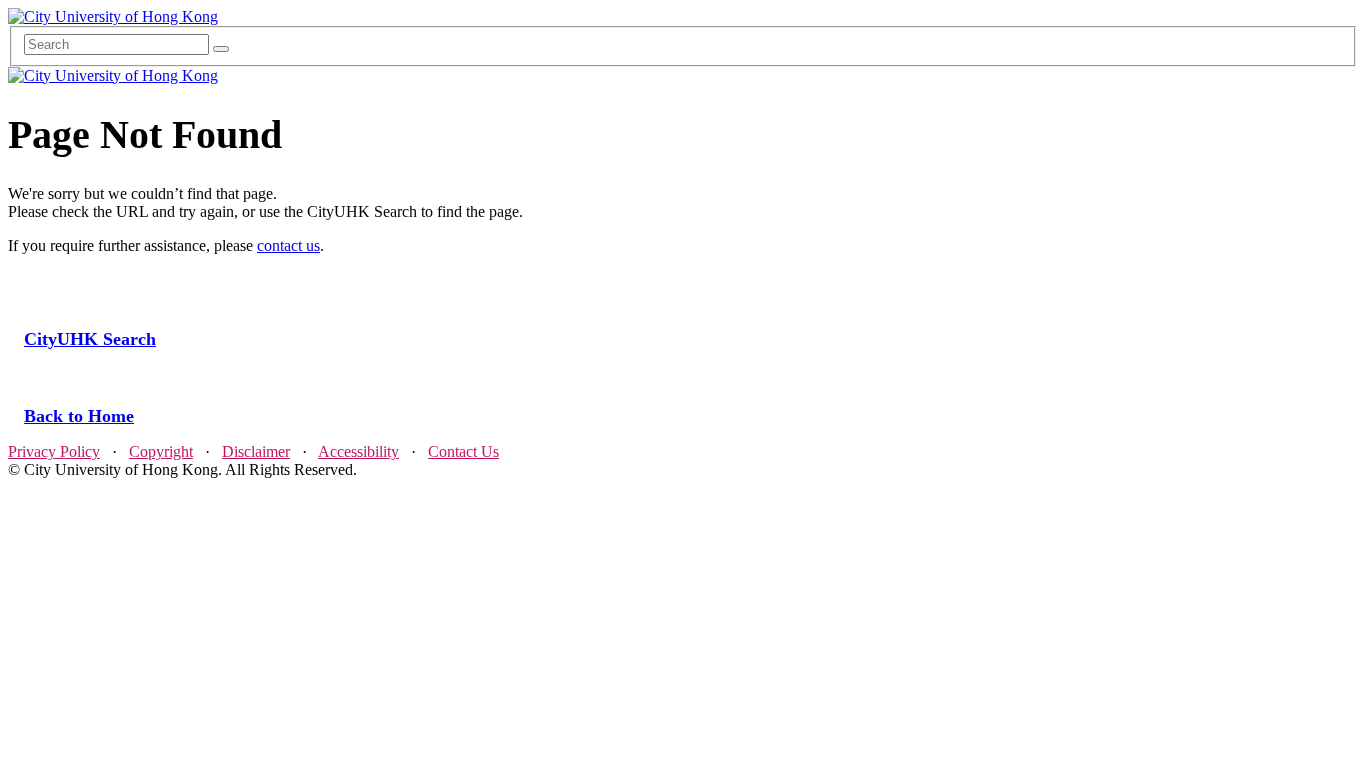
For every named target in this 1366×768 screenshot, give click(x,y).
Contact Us (463, 451)
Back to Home (79, 416)
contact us (288, 245)
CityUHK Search (90, 339)
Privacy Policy (54, 451)
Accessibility (358, 451)
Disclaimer (256, 451)
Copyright (161, 451)
